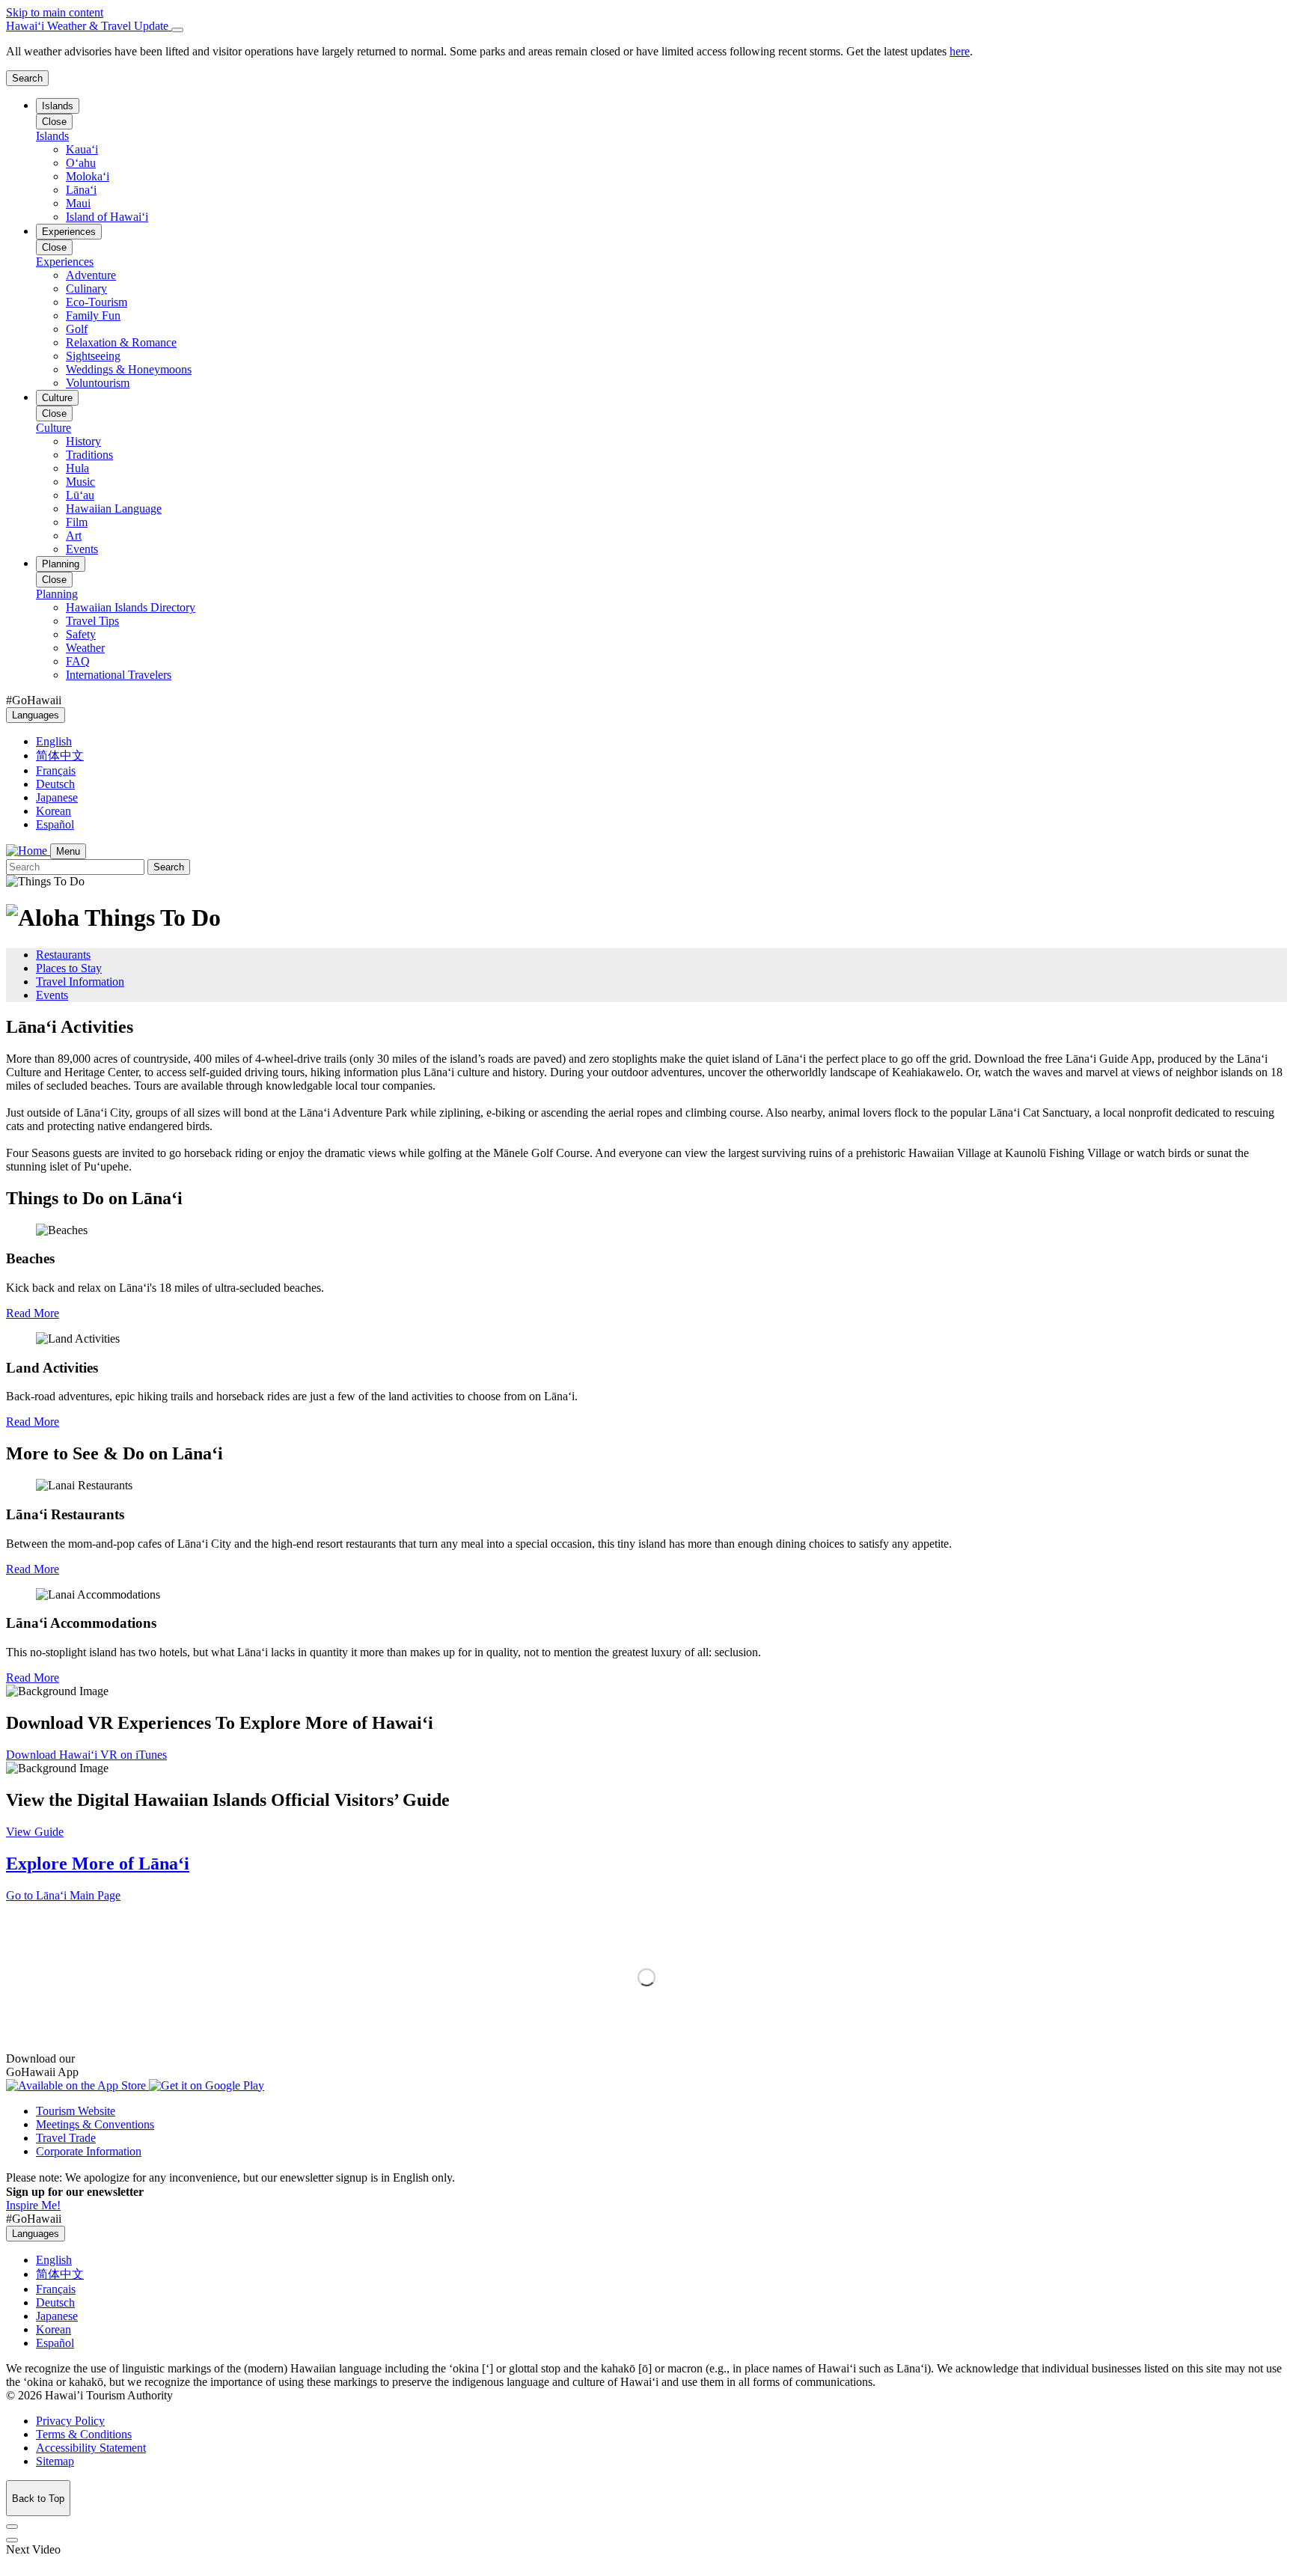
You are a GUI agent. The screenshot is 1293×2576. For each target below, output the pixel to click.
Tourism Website (76, 2111)
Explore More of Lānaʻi (98, 1864)
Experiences (69, 232)
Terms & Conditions (84, 2434)
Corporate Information (89, 2151)
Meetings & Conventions (95, 2124)
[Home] (28, 851)
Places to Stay (69, 968)
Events (52, 995)
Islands (58, 106)
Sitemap (55, 2461)
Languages (36, 715)
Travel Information (80, 982)
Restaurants (63, 955)
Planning (61, 564)
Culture (57, 398)
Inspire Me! (33, 2205)
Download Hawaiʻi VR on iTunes (86, 1755)
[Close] (177, 30)
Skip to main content (55, 12)
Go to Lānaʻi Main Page (63, 1895)
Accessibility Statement (91, 2448)
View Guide (35, 1832)
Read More (33, 1313)
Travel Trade (66, 2138)
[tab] (646, 26)
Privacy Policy (70, 2421)
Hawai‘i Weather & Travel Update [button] (89, 26)
